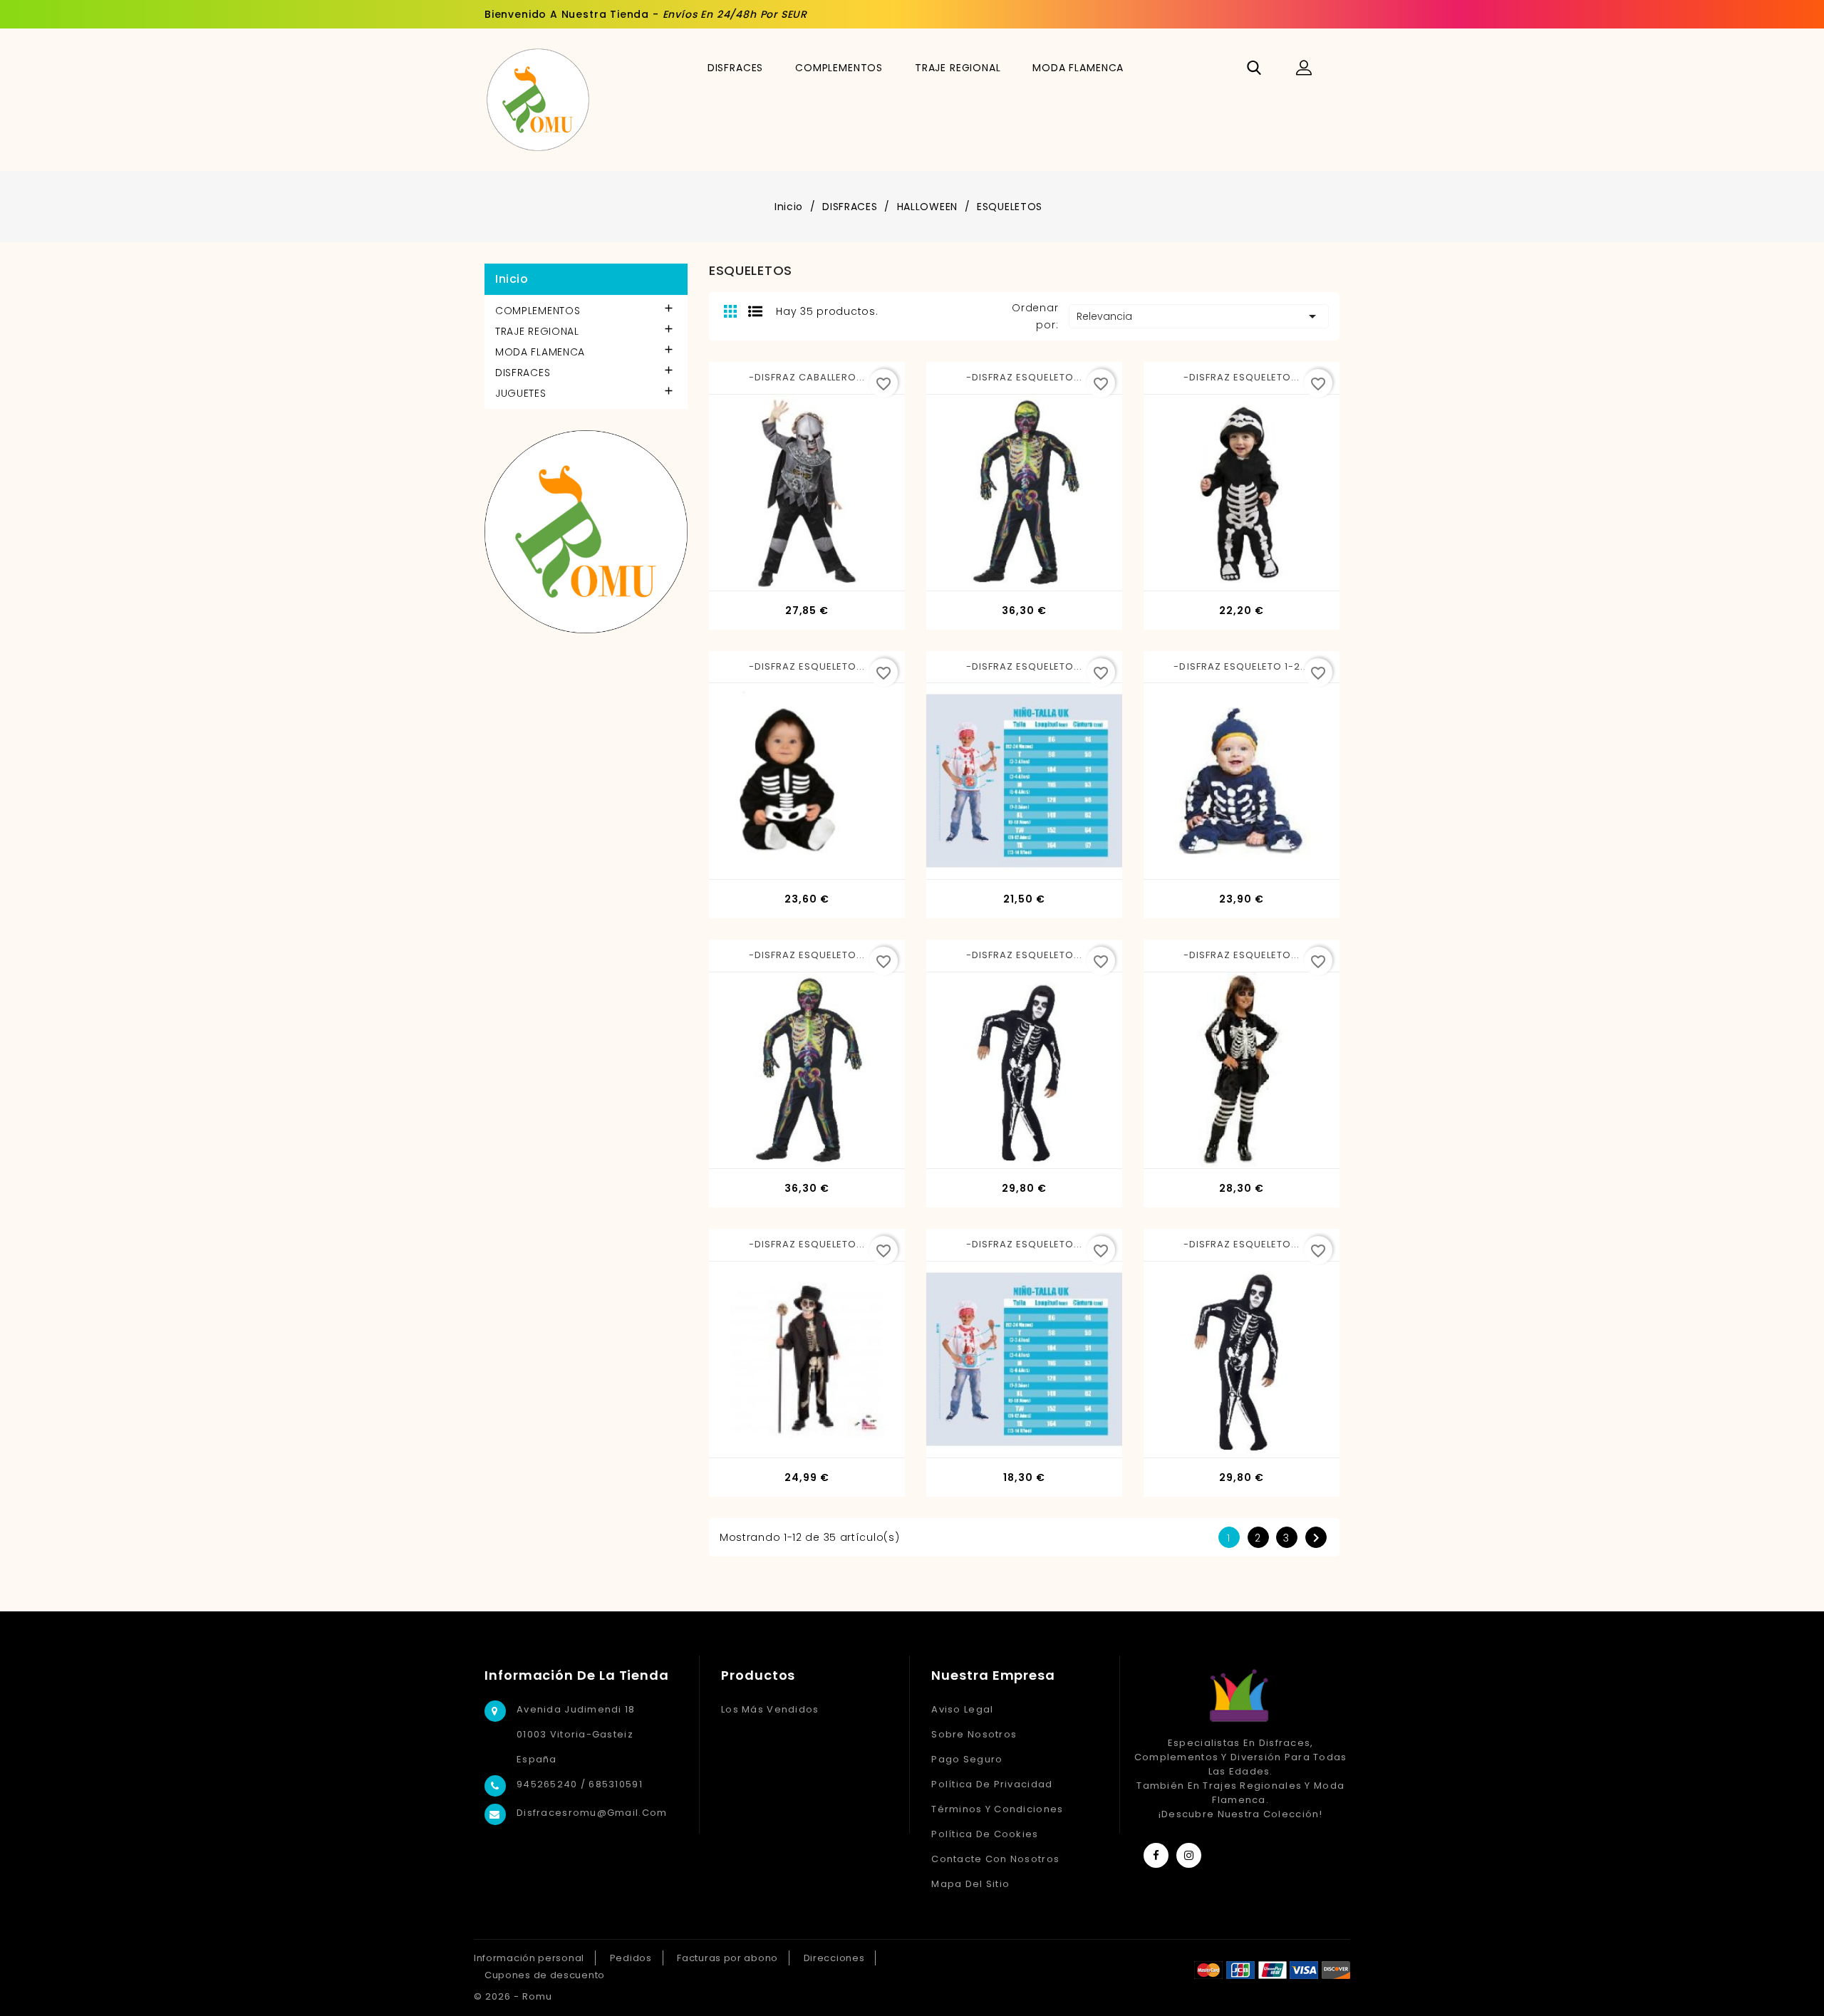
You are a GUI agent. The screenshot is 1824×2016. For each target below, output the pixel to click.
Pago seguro (967, 1759)
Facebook (1156, 1855)
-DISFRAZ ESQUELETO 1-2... (1241, 666)
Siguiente (1316, 1538)
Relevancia (1199, 316)
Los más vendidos (770, 1709)
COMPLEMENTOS (839, 68)
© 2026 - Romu (513, 1996)
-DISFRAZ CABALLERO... (807, 377)
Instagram (1189, 1855)
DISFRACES (736, 68)
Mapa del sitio (970, 1884)
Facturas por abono (727, 1958)
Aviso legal (962, 1709)
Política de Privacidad (992, 1784)
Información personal (529, 1958)
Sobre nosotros (974, 1734)
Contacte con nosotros (995, 1859)
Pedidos (631, 1958)
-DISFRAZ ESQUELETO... (1025, 377)
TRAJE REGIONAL (958, 68)
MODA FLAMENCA (1078, 68)
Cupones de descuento (545, 1975)
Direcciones (834, 1958)
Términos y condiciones (997, 1809)
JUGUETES (521, 393)
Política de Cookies (985, 1834)
